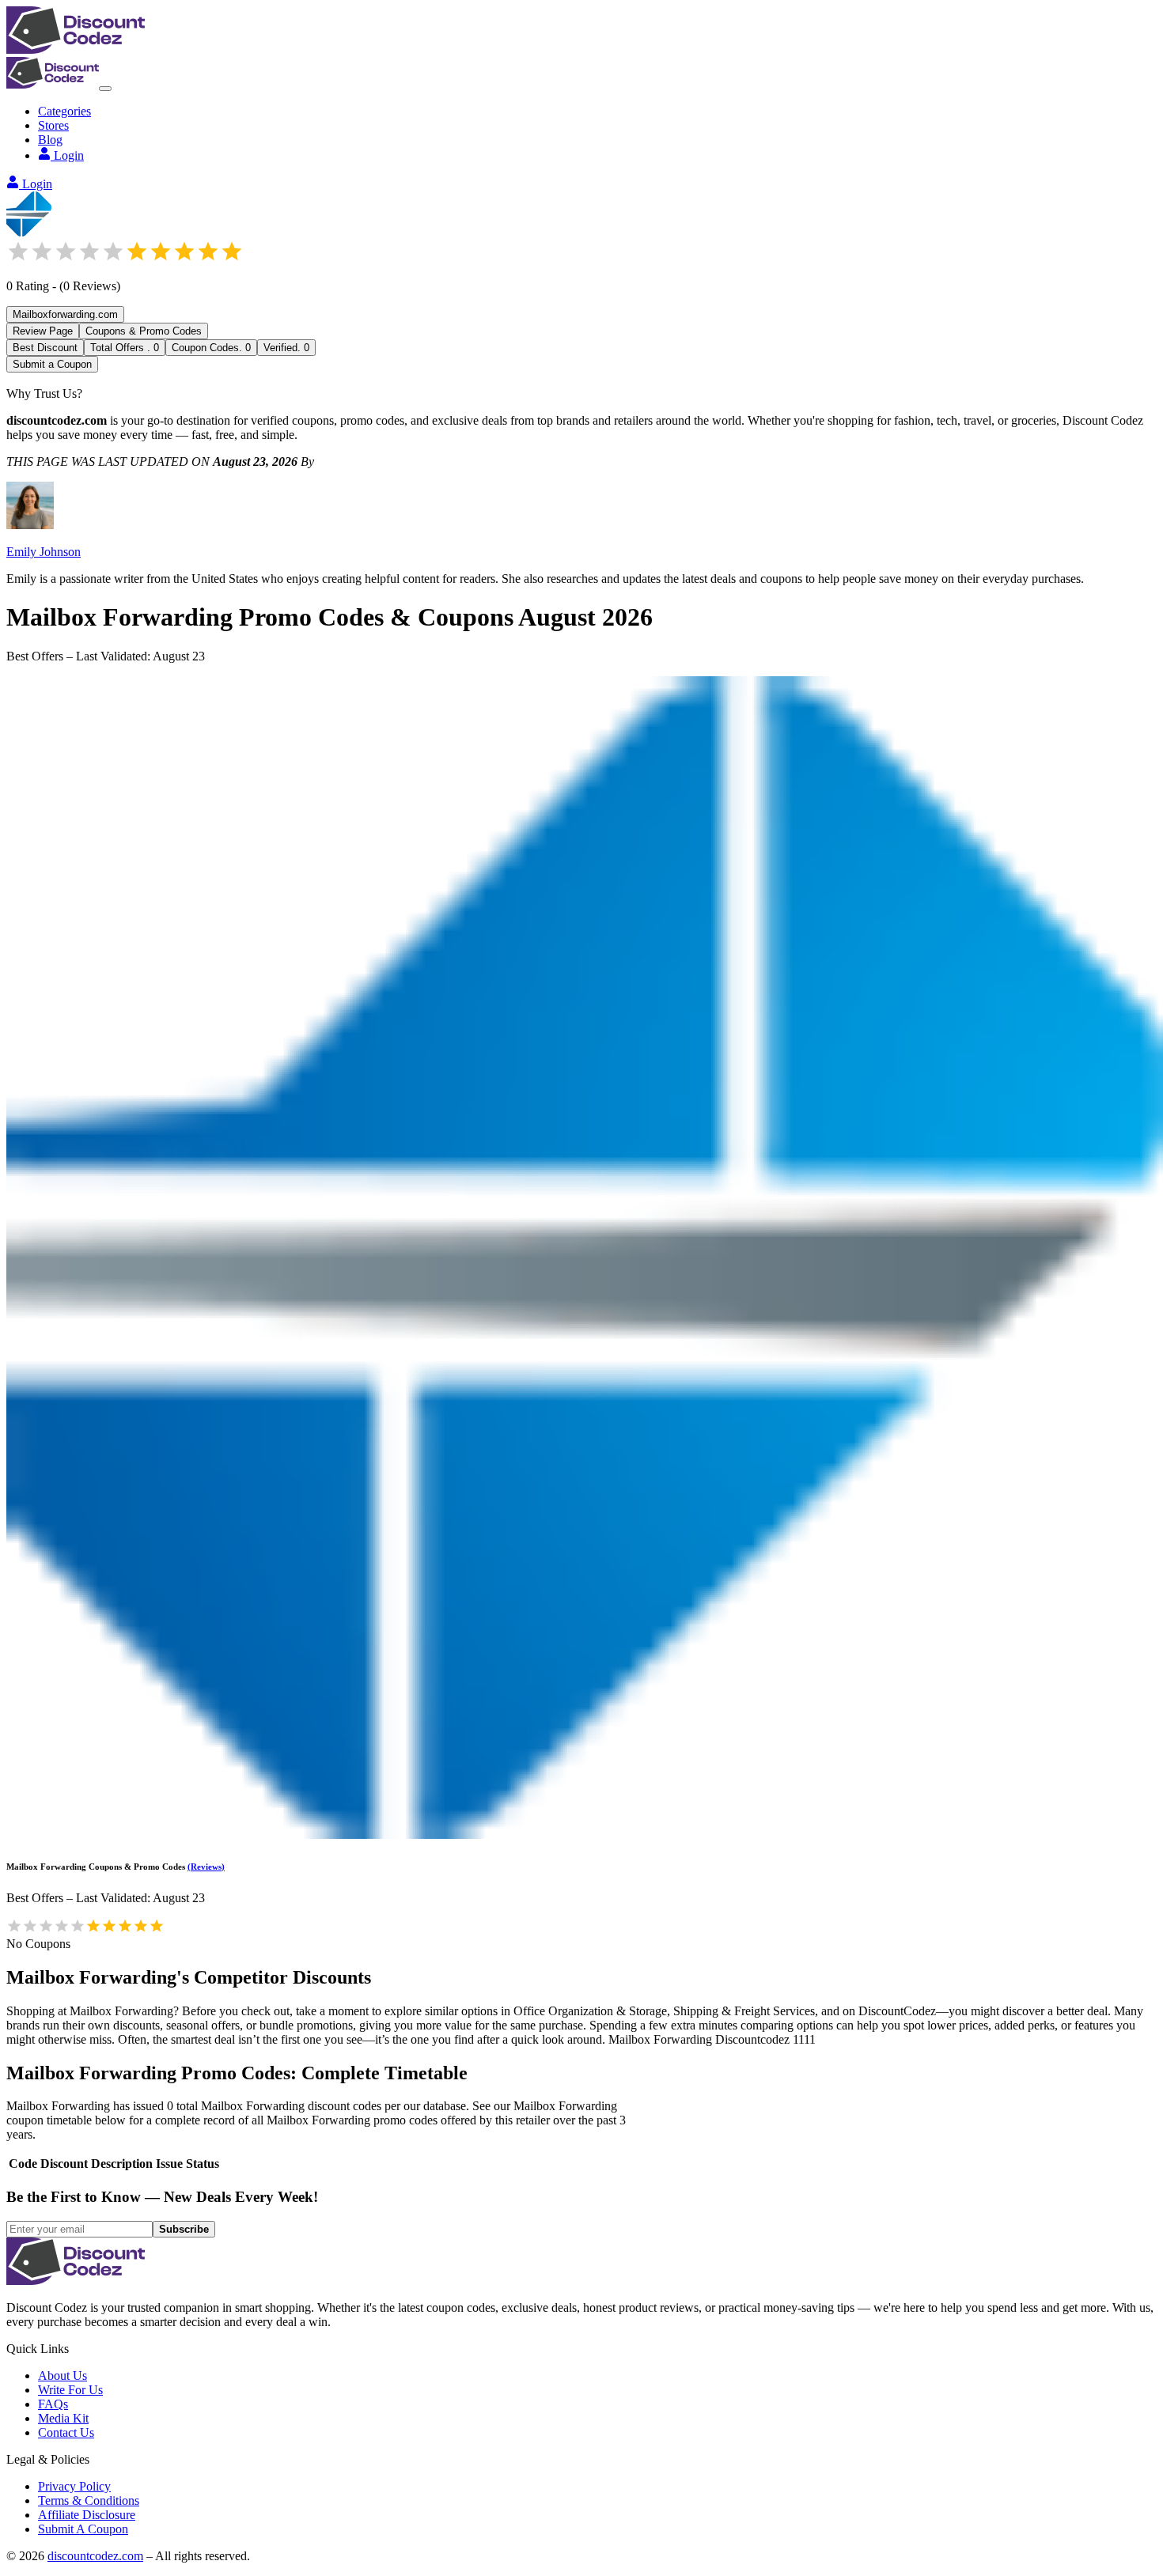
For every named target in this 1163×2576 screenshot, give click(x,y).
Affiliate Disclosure (87, 2515)
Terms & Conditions (89, 2500)
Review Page (43, 331)
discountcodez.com (95, 2556)
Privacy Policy (74, 2486)
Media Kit (63, 2418)
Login (69, 155)
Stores (53, 125)
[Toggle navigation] (105, 89)
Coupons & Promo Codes (144, 331)
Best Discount (45, 348)
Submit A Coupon (83, 2529)
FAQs (53, 2404)
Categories (64, 111)
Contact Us (66, 2432)
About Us (63, 2376)
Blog (50, 140)
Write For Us (70, 2390)
